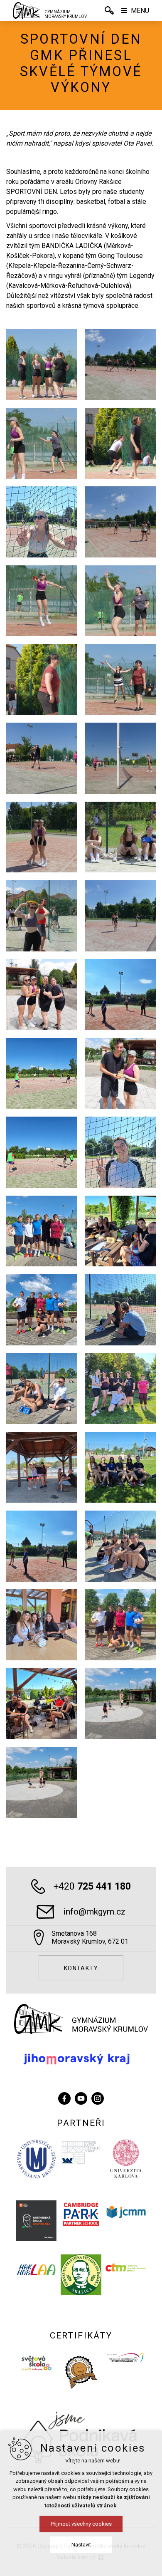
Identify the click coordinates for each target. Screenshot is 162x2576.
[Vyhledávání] (109, 10)
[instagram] (98, 2097)
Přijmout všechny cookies (81, 2524)
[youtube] (81, 2097)
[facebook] (64, 2097)
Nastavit (81, 2545)
